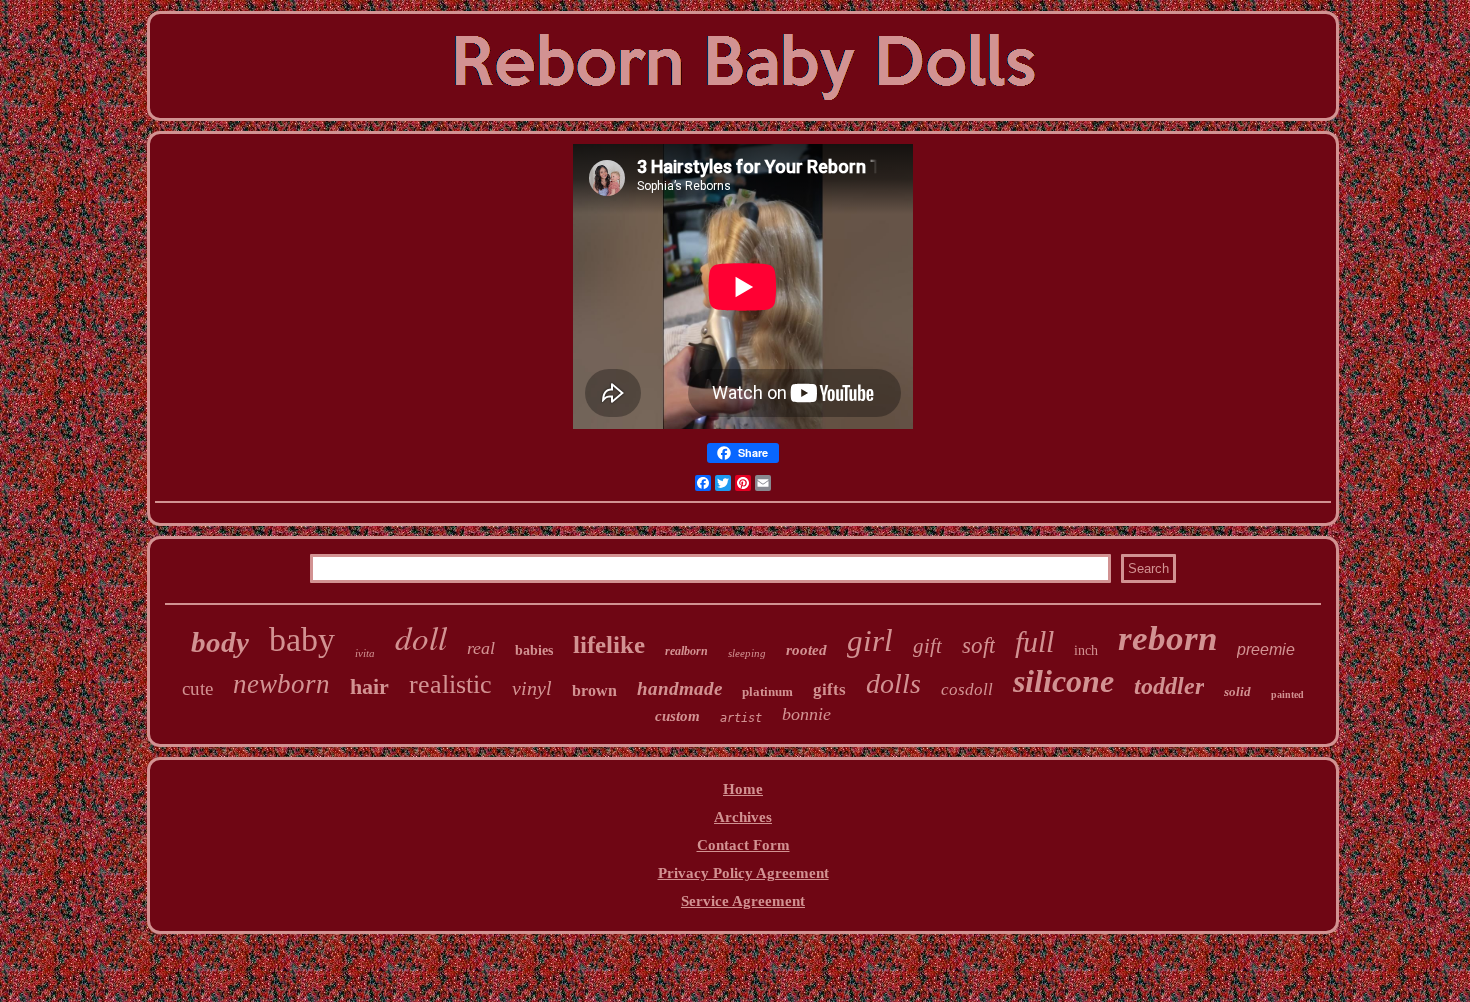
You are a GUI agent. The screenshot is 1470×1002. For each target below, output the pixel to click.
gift (927, 646)
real (481, 648)
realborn (686, 651)
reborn (1167, 638)
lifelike (609, 644)
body (220, 642)
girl (870, 640)
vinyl (532, 688)
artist (741, 718)
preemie (1266, 649)
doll (421, 637)
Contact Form (743, 845)
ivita (365, 653)
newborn (281, 684)
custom (677, 716)
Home (743, 789)
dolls (893, 683)
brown (594, 690)
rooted (806, 650)
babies (534, 650)
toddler (1169, 686)
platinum (767, 691)
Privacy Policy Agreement (743, 873)
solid (1237, 691)
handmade (679, 688)
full (1034, 641)
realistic (450, 684)
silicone (1063, 681)
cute (197, 688)
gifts (829, 689)
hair (369, 686)
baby (302, 639)
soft (978, 645)
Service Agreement (743, 901)
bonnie (806, 714)
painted (1287, 694)
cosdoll (967, 689)
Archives (743, 817)
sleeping (747, 653)
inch (1086, 650)
